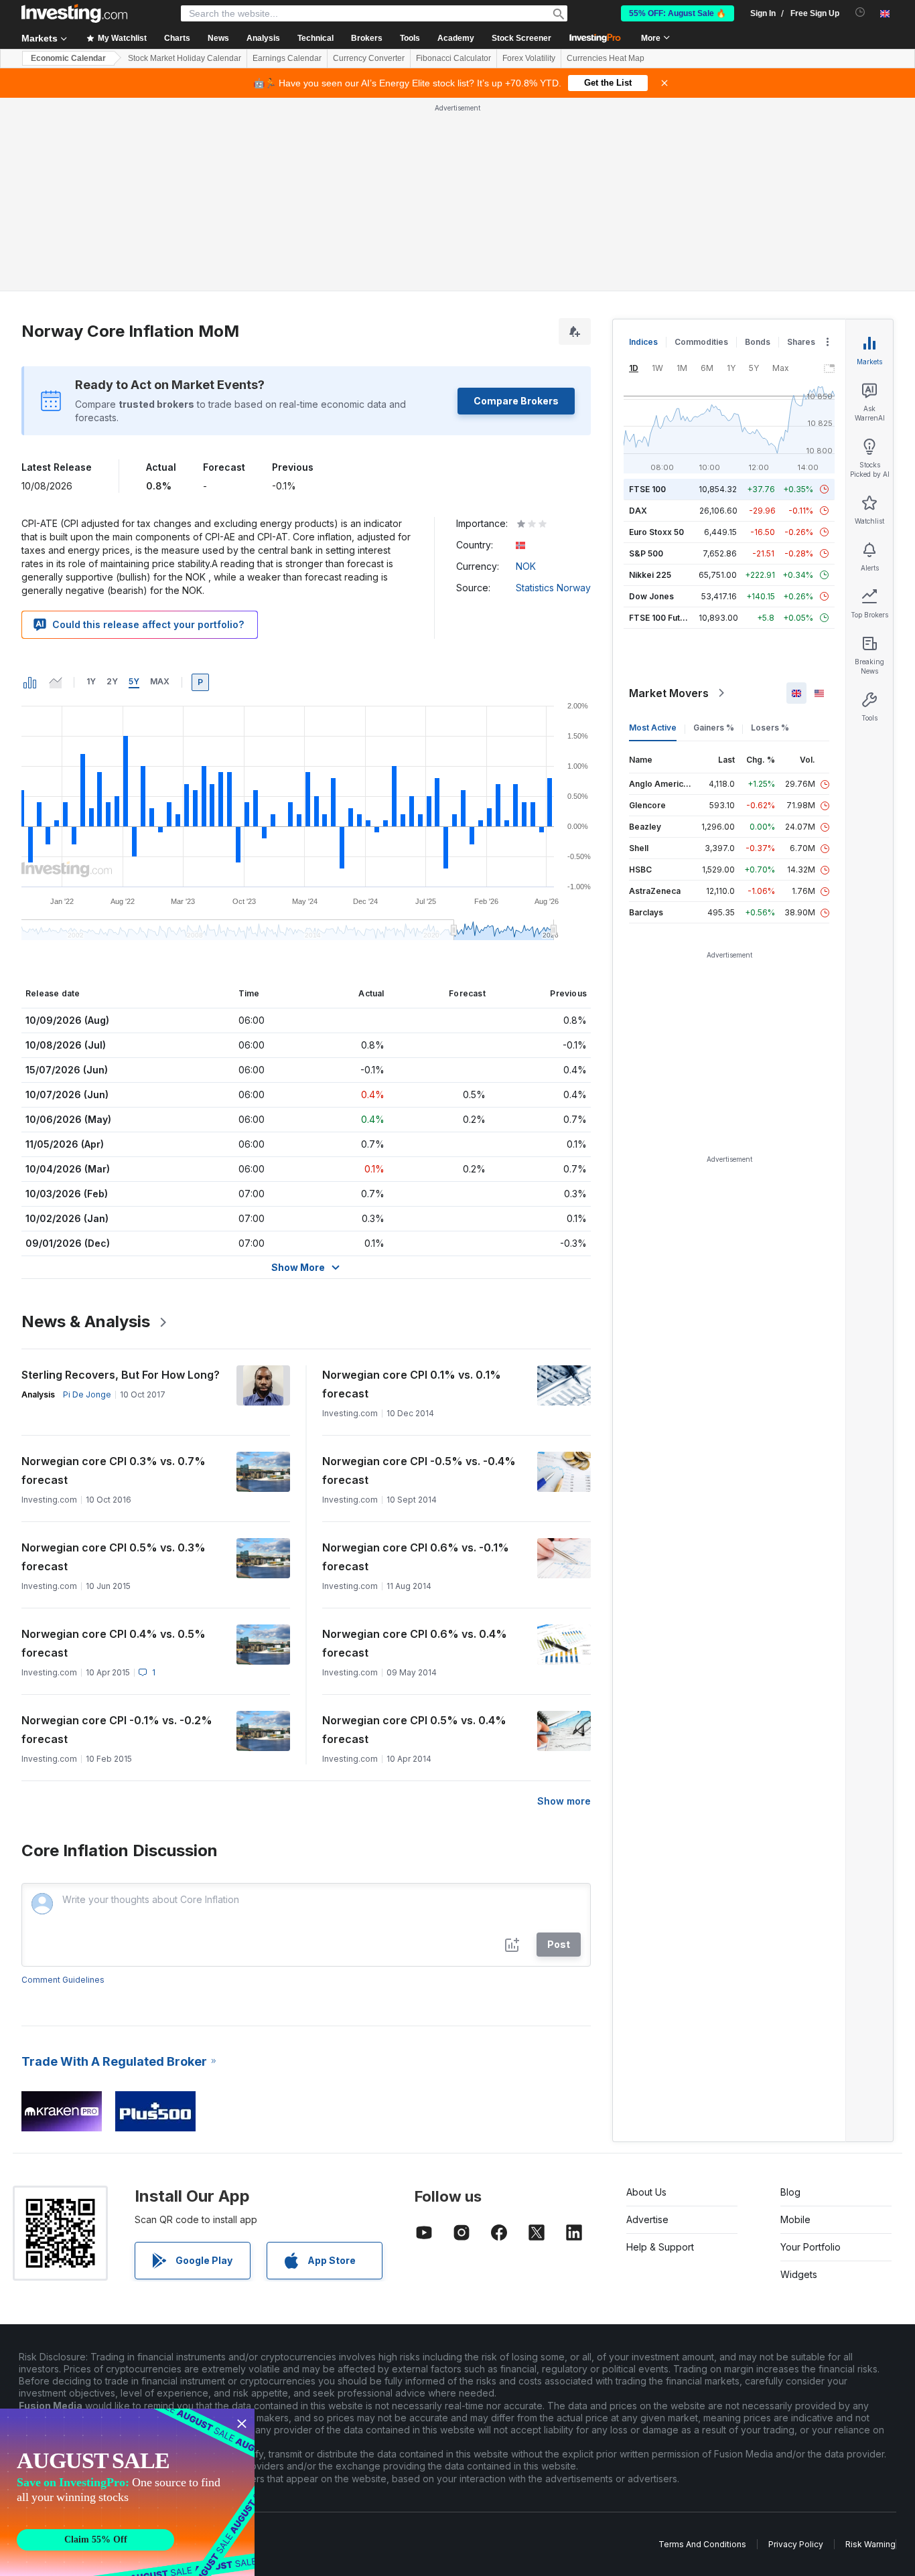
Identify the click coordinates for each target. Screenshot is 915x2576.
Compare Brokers (516, 401)
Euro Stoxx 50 (656, 532)
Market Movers (669, 693)
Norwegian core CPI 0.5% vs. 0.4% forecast (414, 1730)
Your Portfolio (811, 2247)
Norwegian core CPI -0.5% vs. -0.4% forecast (419, 1470)
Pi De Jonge (87, 1394)
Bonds (758, 342)
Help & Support (660, 2247)
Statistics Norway (553, 588)
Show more (564, 1801)
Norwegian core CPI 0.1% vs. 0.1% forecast (412, 1384)
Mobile (795, 2219)
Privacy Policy (796, 2544)
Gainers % (714, 728)
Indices (643, 342)
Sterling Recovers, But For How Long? (121, 1375)
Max (160, 681)
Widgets (799, 2274)
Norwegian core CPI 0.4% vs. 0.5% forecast (114, 1643)
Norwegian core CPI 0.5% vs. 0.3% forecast (114, 1557)
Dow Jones (651, 596)
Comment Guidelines (63, 1980)
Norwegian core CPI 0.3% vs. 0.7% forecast (114, 1470)
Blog (790, 2192)
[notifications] (860, 12)
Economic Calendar (68, 58)
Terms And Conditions (702, 2544)
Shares (801, 342)
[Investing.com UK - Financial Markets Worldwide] (74, 13)
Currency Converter (369, 58)
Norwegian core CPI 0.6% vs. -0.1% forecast (416, 1557)
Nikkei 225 (650, 575)
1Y (91, 681)
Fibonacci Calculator (453, 58)
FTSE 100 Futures (663, 618)
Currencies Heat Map (606, 58)
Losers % (770, 728)
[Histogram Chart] (30, 682)
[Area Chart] (56, 682)
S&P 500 (646, 553)
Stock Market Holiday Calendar (185, 58)
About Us (646, 2192)
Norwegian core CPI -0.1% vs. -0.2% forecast (117, 1730)
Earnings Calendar (287, 58)
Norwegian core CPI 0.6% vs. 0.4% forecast (415, 1643)
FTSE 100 (647, 489)
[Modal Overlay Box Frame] (127, 2492)
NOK (526, 566)
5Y (134, 681)
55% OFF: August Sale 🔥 (678, 13)
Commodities (701, 342)
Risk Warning (870, 2544)
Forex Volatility (529, 58)
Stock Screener (521, 38)
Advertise (647, 2219)
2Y (112, 681)
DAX (638, 511)
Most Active (653, 728)
